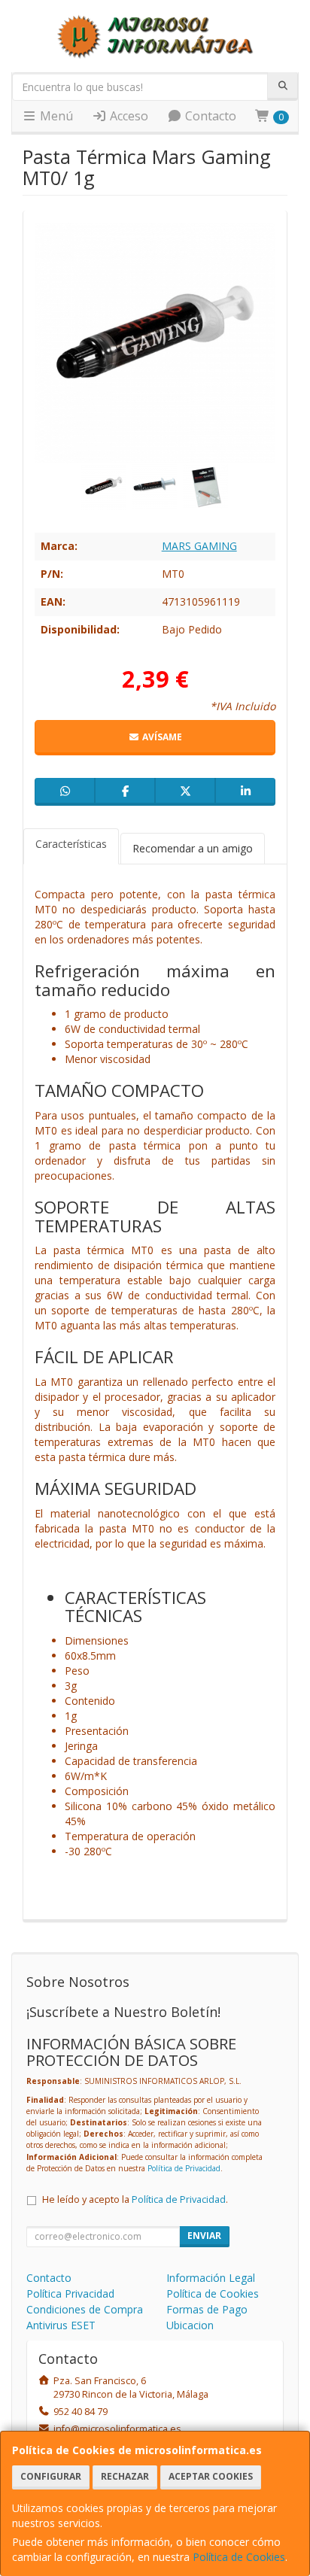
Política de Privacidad (184, 2168)
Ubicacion (190, 2325)
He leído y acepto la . (135, 2199)
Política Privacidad (70, 2293)
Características (71, 844)
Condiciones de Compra (85, 2309)
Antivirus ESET (61, 2325)
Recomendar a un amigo (193, 848)
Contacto (209, 116)
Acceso (128, 116)
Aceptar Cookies (211, 2476)
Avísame (161, 737)
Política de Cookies (239, 2557)
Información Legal (211, 2278)
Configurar (51, 2476)
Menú (55, 116)
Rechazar (125, 2476)
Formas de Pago (207, 2309)
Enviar (204, 2236)
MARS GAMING (199, 546)
